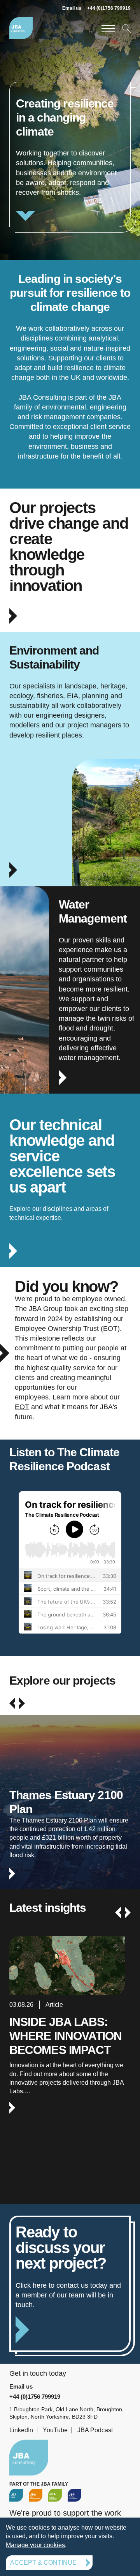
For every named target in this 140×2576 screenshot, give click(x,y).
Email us (72, 8)
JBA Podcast (95, 2430)
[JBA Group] (16, 2495)
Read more (70, 154)
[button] (12, 1703)
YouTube (55, 2430)
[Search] (126, 28)
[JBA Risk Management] (36, 2495)
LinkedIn (21, 2430)
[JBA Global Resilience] (55, 2495)
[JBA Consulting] (21, 28)
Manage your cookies (35, 2545)
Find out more (70, 1823)
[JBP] (74, 2495)
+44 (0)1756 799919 (109, 8)
